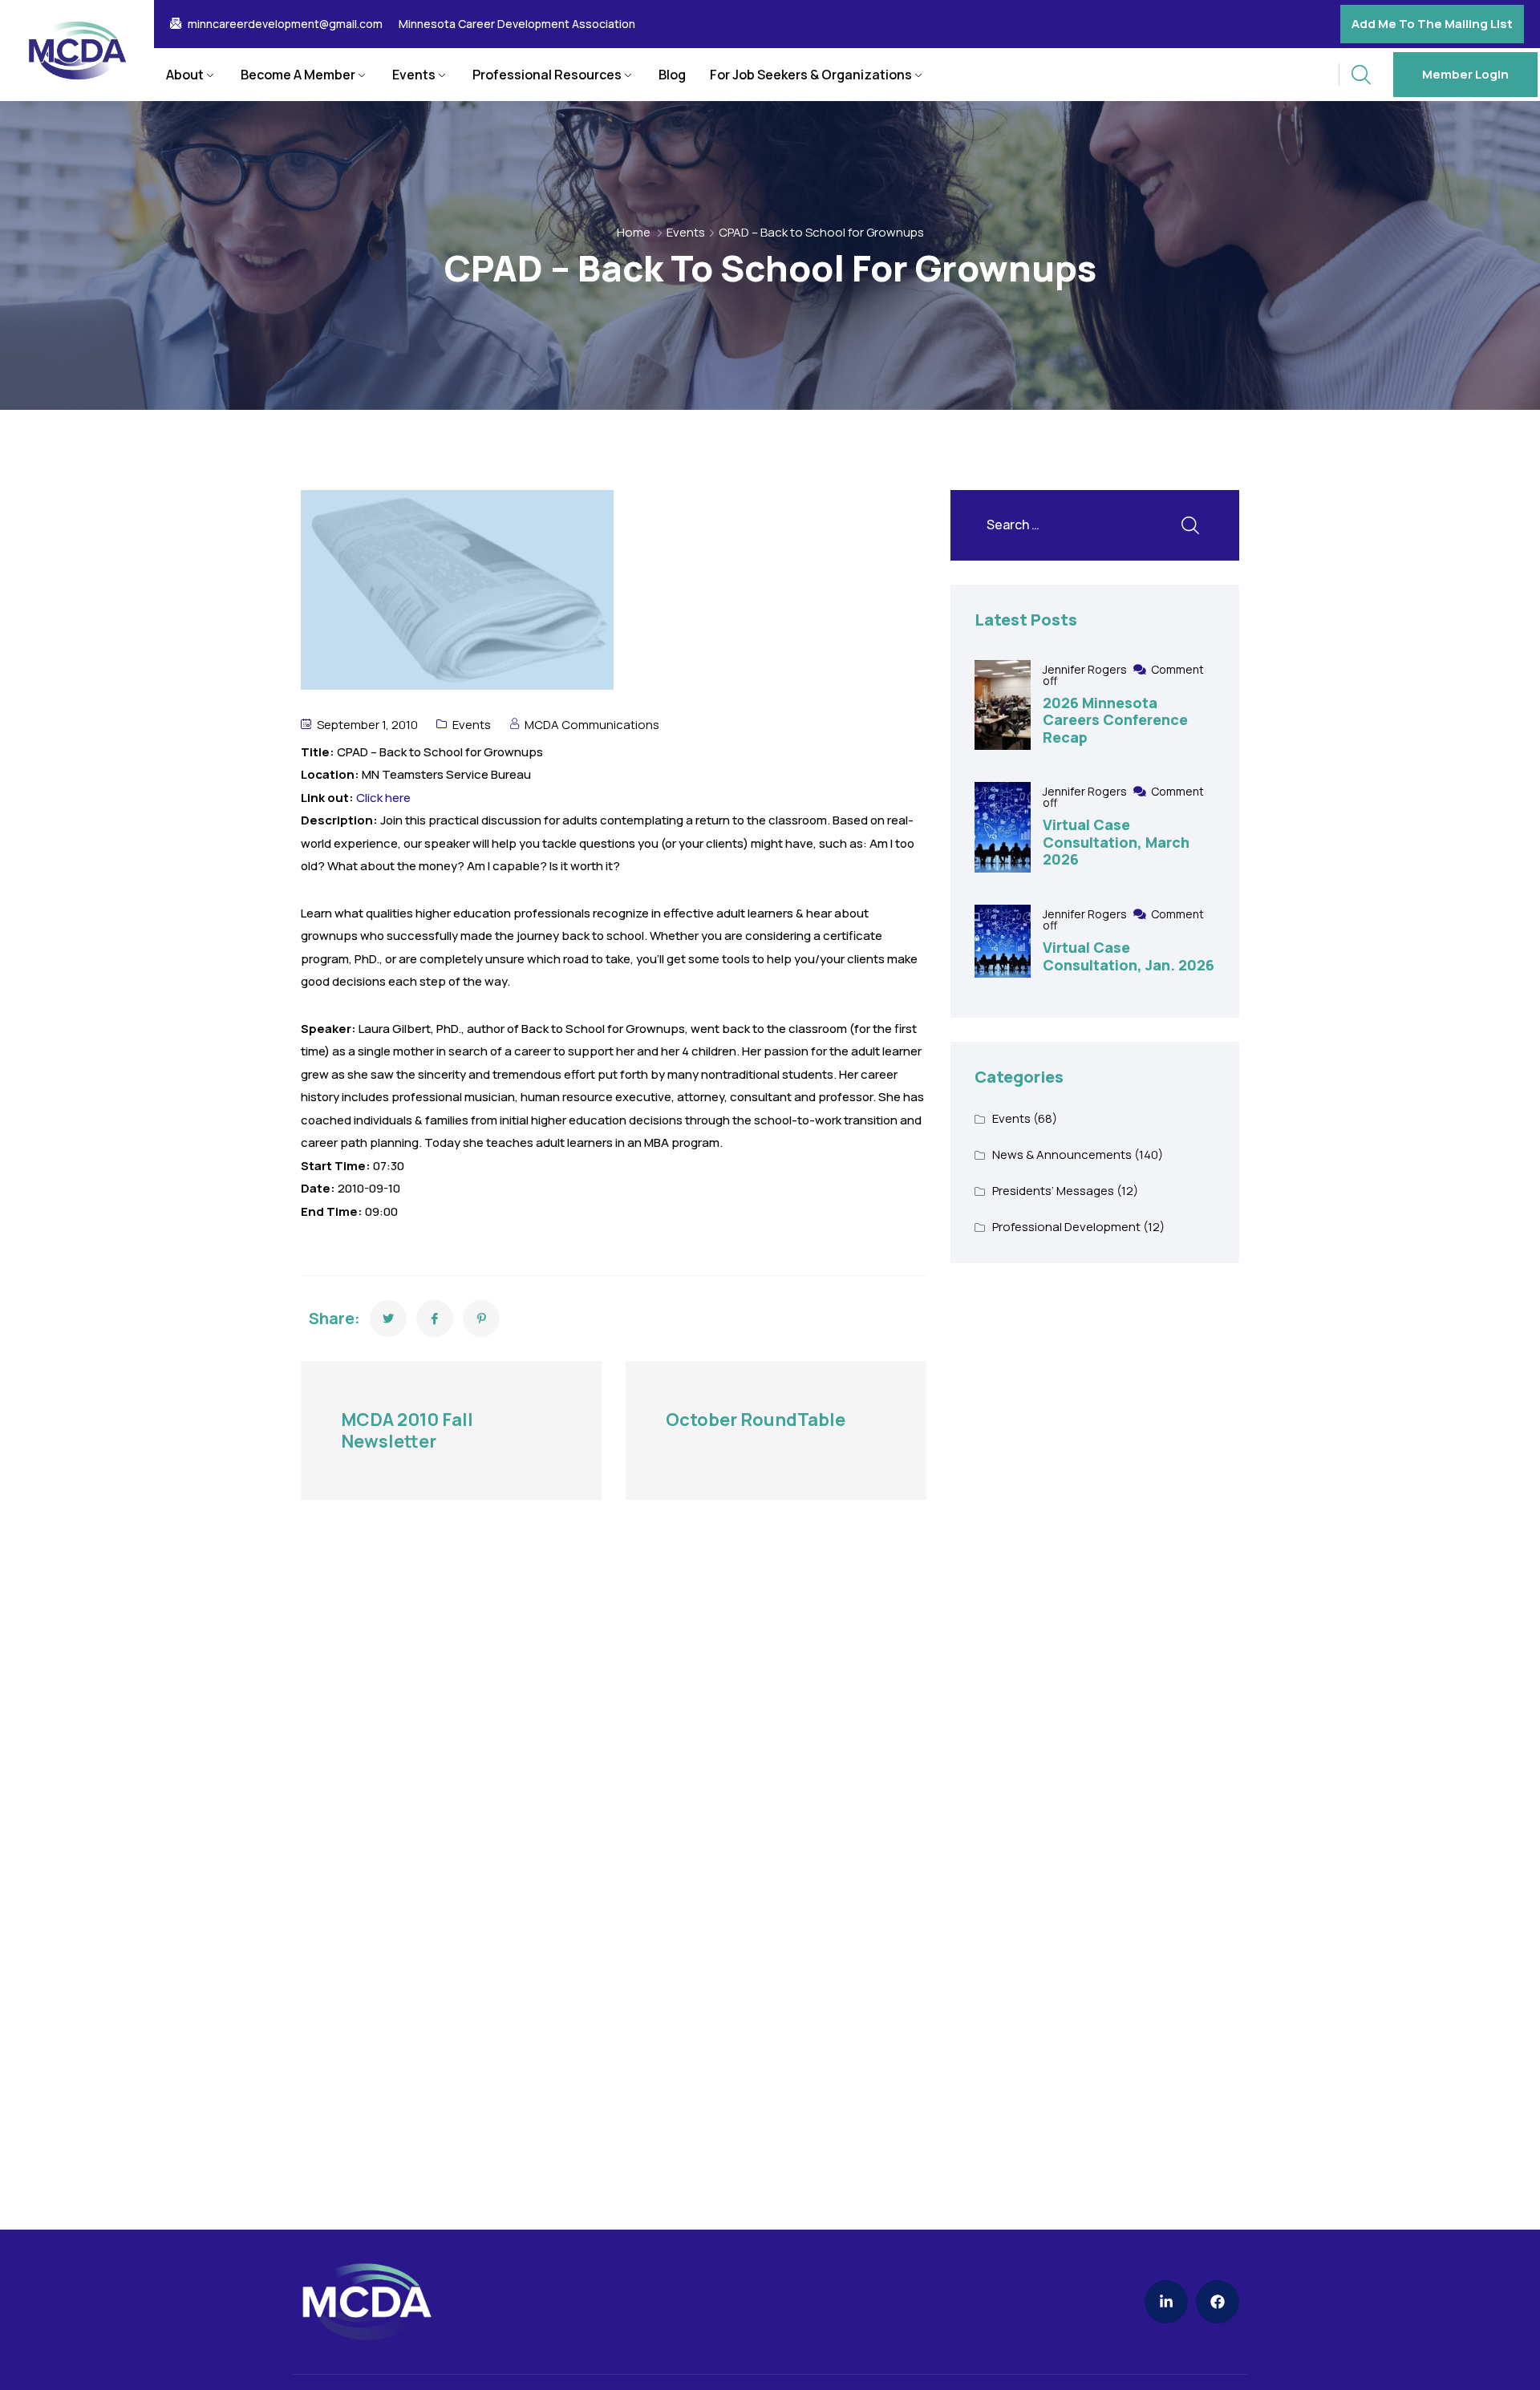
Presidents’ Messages (1053, 1191)
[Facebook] (1218, 2302)
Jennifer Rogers (1086, 669)
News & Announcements (1062, 1154)
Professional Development (1066, 1227)
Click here (383, 798)
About (185, 75)
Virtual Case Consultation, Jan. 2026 (1129, 956)
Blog (672, 75)
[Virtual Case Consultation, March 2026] (1003, 827)
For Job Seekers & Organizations (811, 75)
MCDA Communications (592, 725)
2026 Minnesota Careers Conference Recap (1115, 720)
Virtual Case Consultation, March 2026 (1116, 842)
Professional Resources (547, 75)
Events (414, 75)
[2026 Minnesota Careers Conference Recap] (1003, 705)
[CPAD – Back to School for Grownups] (388, 1319)
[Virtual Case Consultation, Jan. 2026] (1003, 941)
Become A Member (298, 75)
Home (634, 232)
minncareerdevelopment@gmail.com (285, 24)
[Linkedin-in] (1166, 2302)
